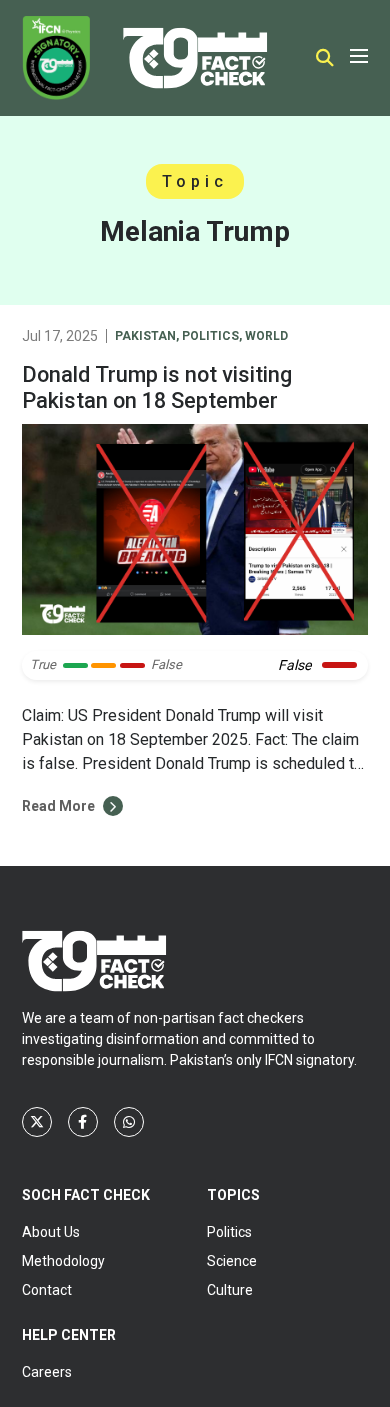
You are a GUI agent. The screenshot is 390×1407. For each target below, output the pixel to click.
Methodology (63, 1261)
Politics (210, 336)
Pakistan (145, 336)
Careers (47, 1372)
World (266, 336)
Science (232, 1261)
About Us (51, 1232)
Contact (47, 1290)
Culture (230, 1290)
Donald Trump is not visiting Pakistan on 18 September (157, 387)
